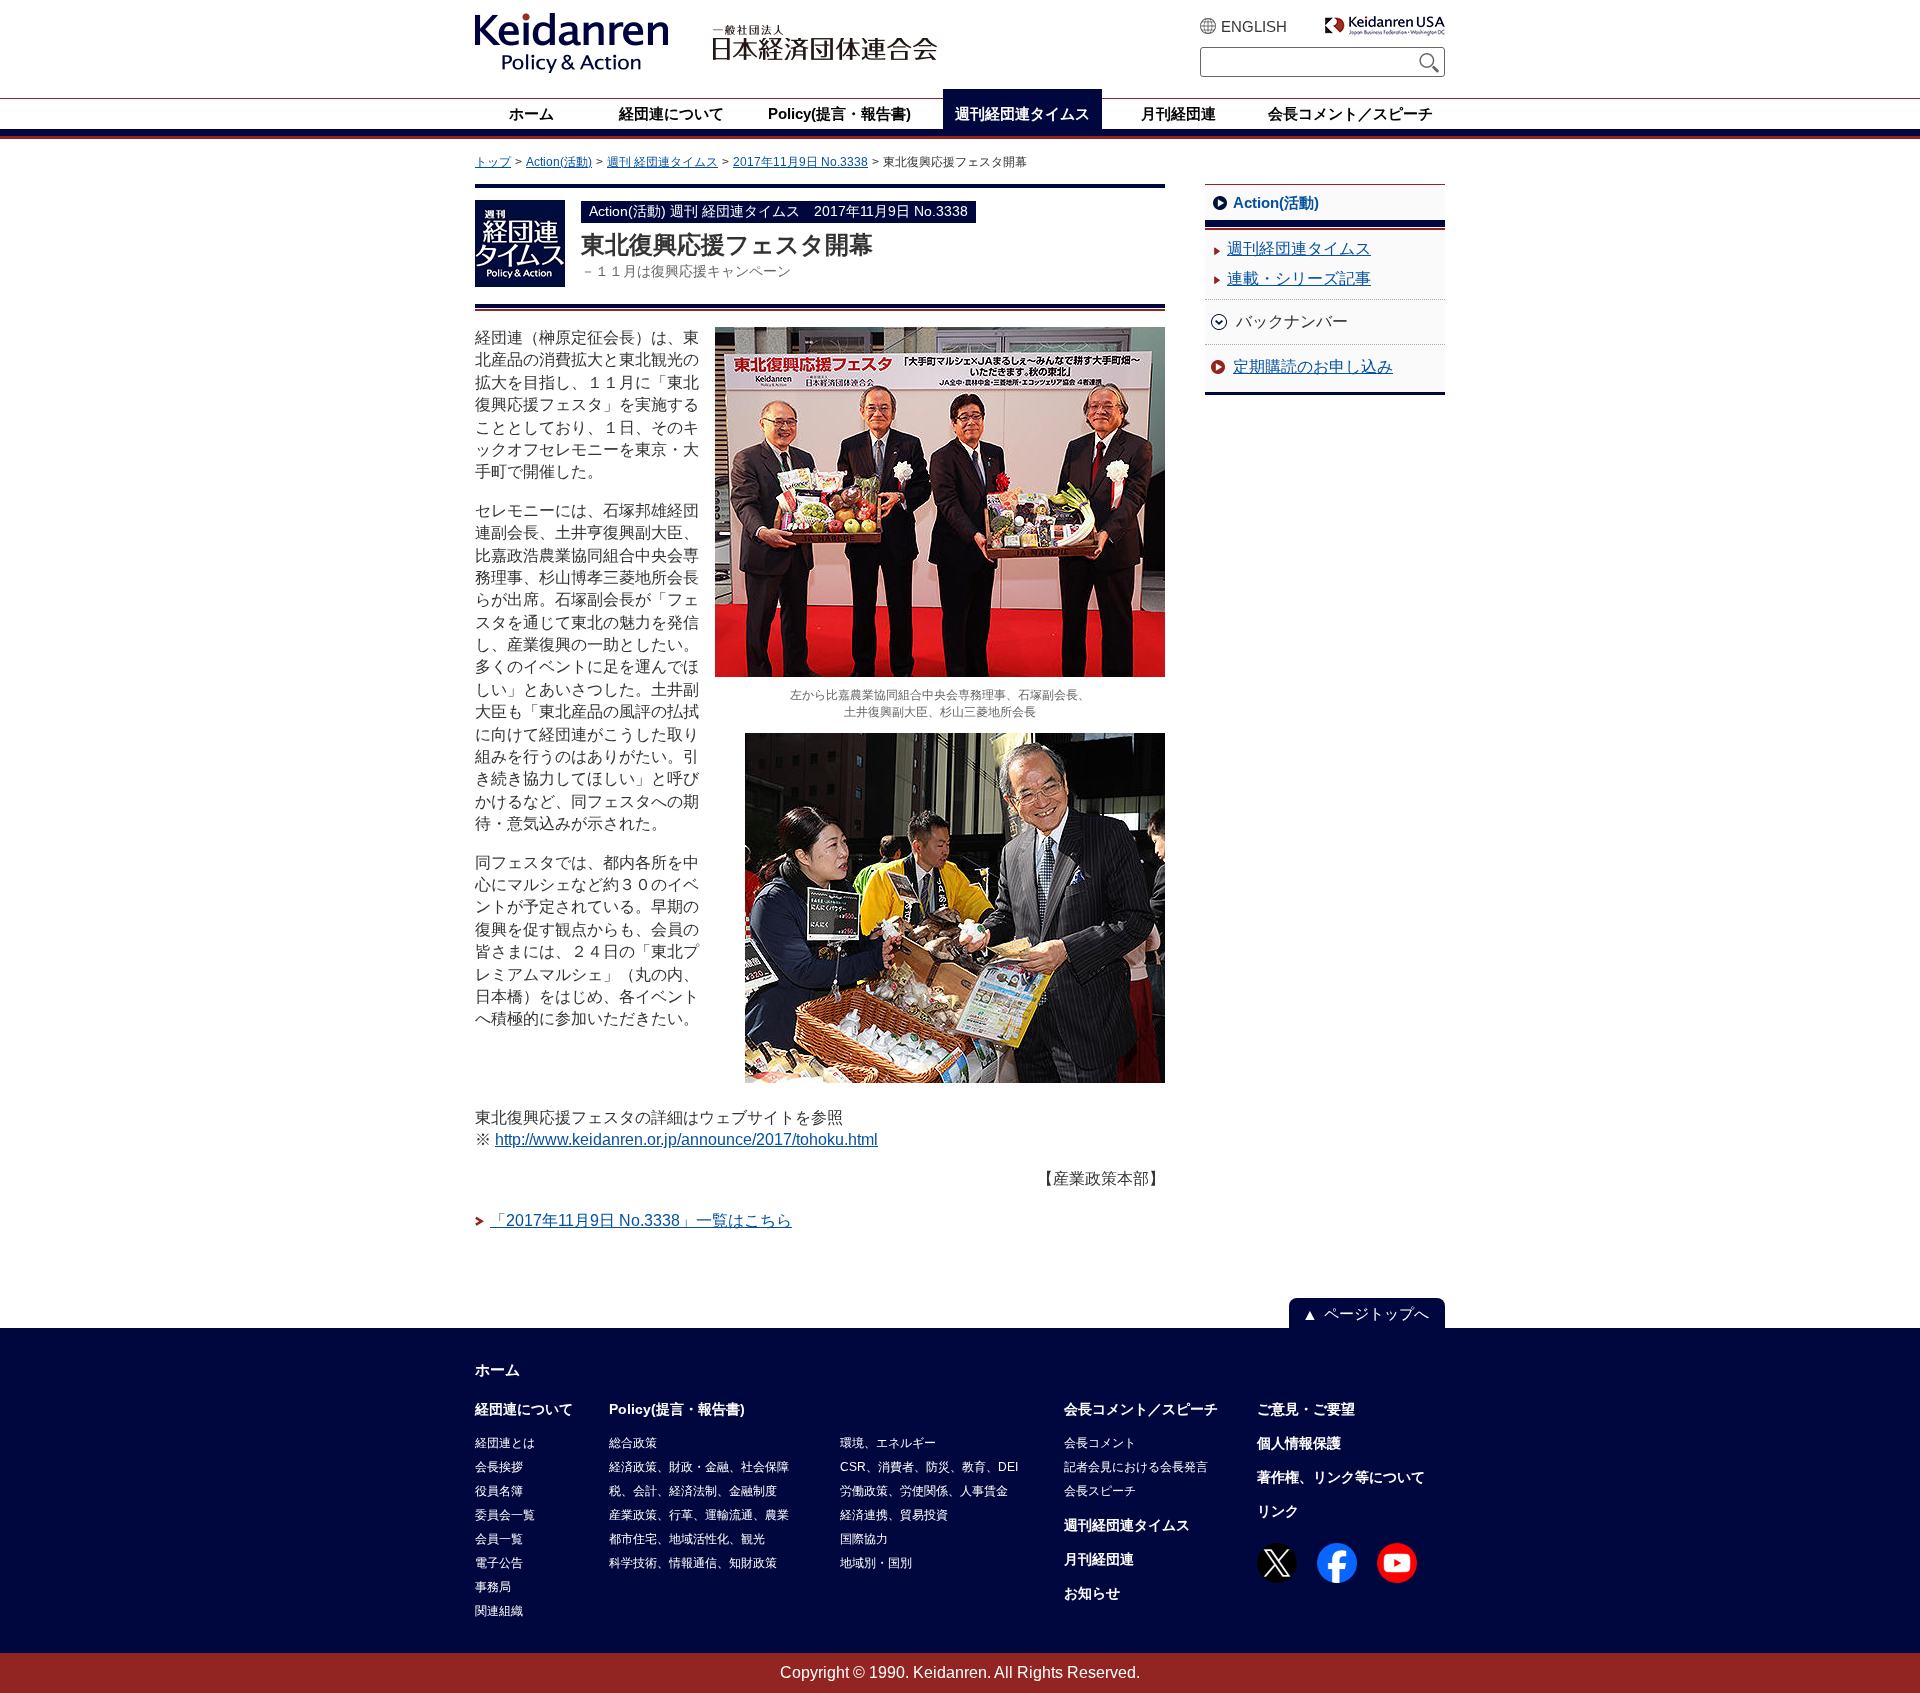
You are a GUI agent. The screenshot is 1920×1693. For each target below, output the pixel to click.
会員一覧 (499, 1539)
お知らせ (1092, 1593)
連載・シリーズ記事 (1299, 278)
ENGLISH (1254, 26)
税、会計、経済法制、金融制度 (693, 1491)
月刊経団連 (1099, 1559)
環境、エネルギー (888, 1443)
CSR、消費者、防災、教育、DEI (929, 1467)
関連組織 (499, 1611)
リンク (1278, 1511)
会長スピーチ (1100, 1491)
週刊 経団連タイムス (662, 162)
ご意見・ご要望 (1306, 1409)
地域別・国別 (876, 1563)
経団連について (524, 1409)
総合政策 (633, 1443)
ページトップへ (1376, 1313)
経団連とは (505, 1443)
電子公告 (499, 1563)
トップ (493, 162)
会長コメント (1100, 1443)
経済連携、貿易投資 (894, 1515)
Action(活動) (559, 162)
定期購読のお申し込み (1313, 366)
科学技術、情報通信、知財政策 (693, 1563)
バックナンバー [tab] (1292, 321)
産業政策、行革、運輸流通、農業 (699, 1515)
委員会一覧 (505, 1515)
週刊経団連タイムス (1299, 248)
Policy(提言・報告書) (677, 1409)
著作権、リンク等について (1341, 1477)
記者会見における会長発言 (1136, 1467)
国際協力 (864, 1539)
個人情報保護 (1299, 1443)
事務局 (493, 1587)
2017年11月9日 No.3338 (800, 162)
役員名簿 (499, 1491)
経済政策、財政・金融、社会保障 (699, 1467)
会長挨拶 (499, 1467)
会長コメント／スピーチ (1141, 1409)
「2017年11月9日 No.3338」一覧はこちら (641, 1220)
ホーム (497, 1369)
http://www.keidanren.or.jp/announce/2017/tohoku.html (686, 1139)
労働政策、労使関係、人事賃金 (924, 1491)
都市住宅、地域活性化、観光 (687, 1539)
